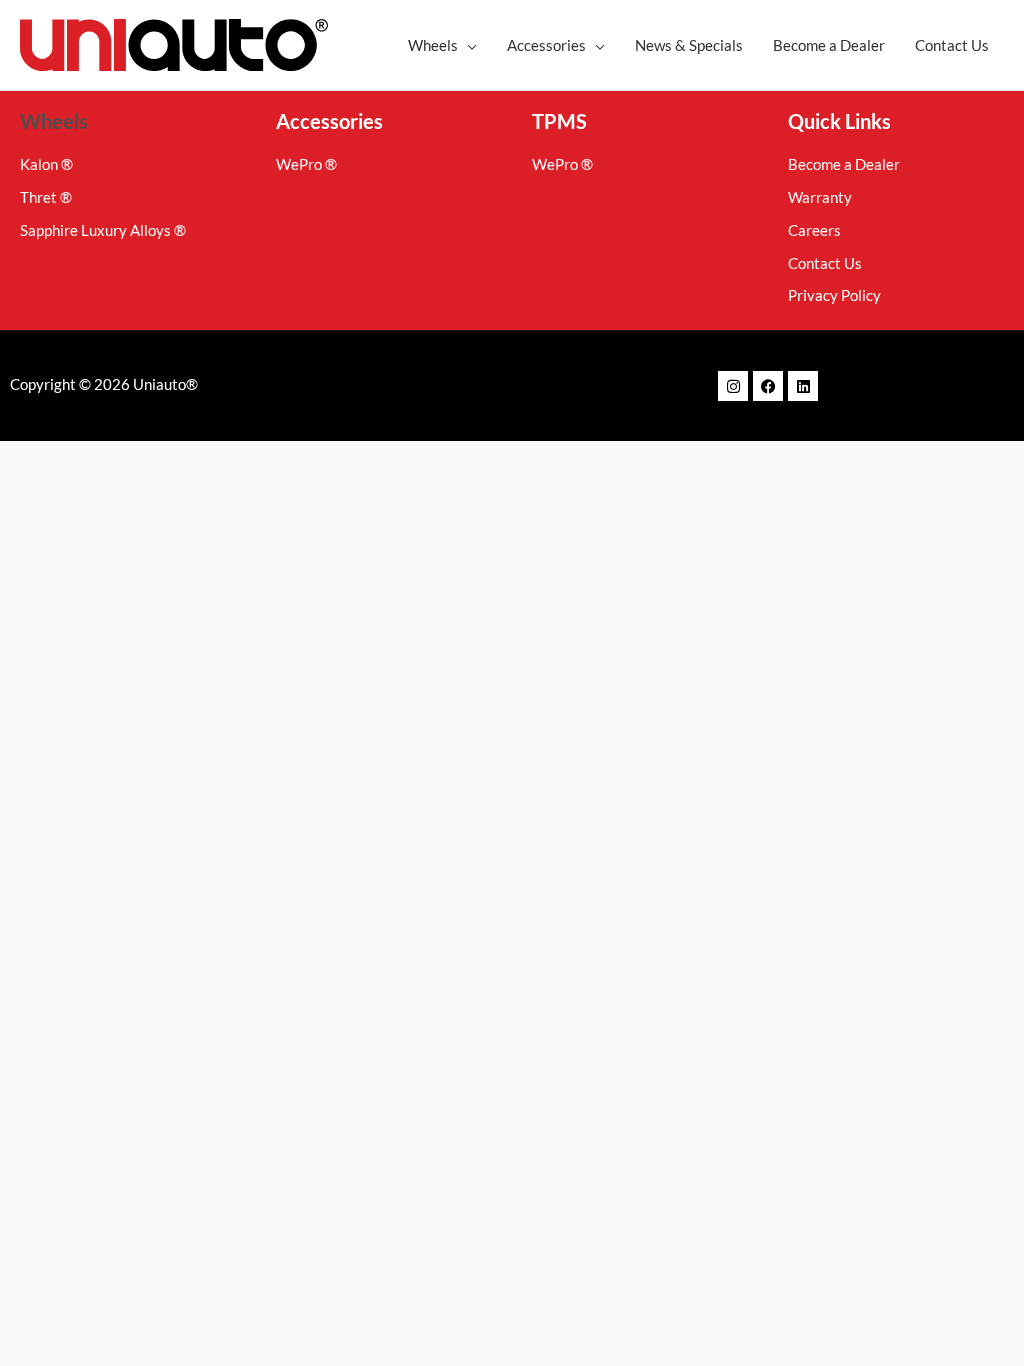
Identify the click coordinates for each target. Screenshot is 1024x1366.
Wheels (54, 121)
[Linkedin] (803, 386)
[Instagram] (733, 386)
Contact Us (952, 45)
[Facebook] (768, 386)
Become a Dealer (829, 45)
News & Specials (689, 45)
